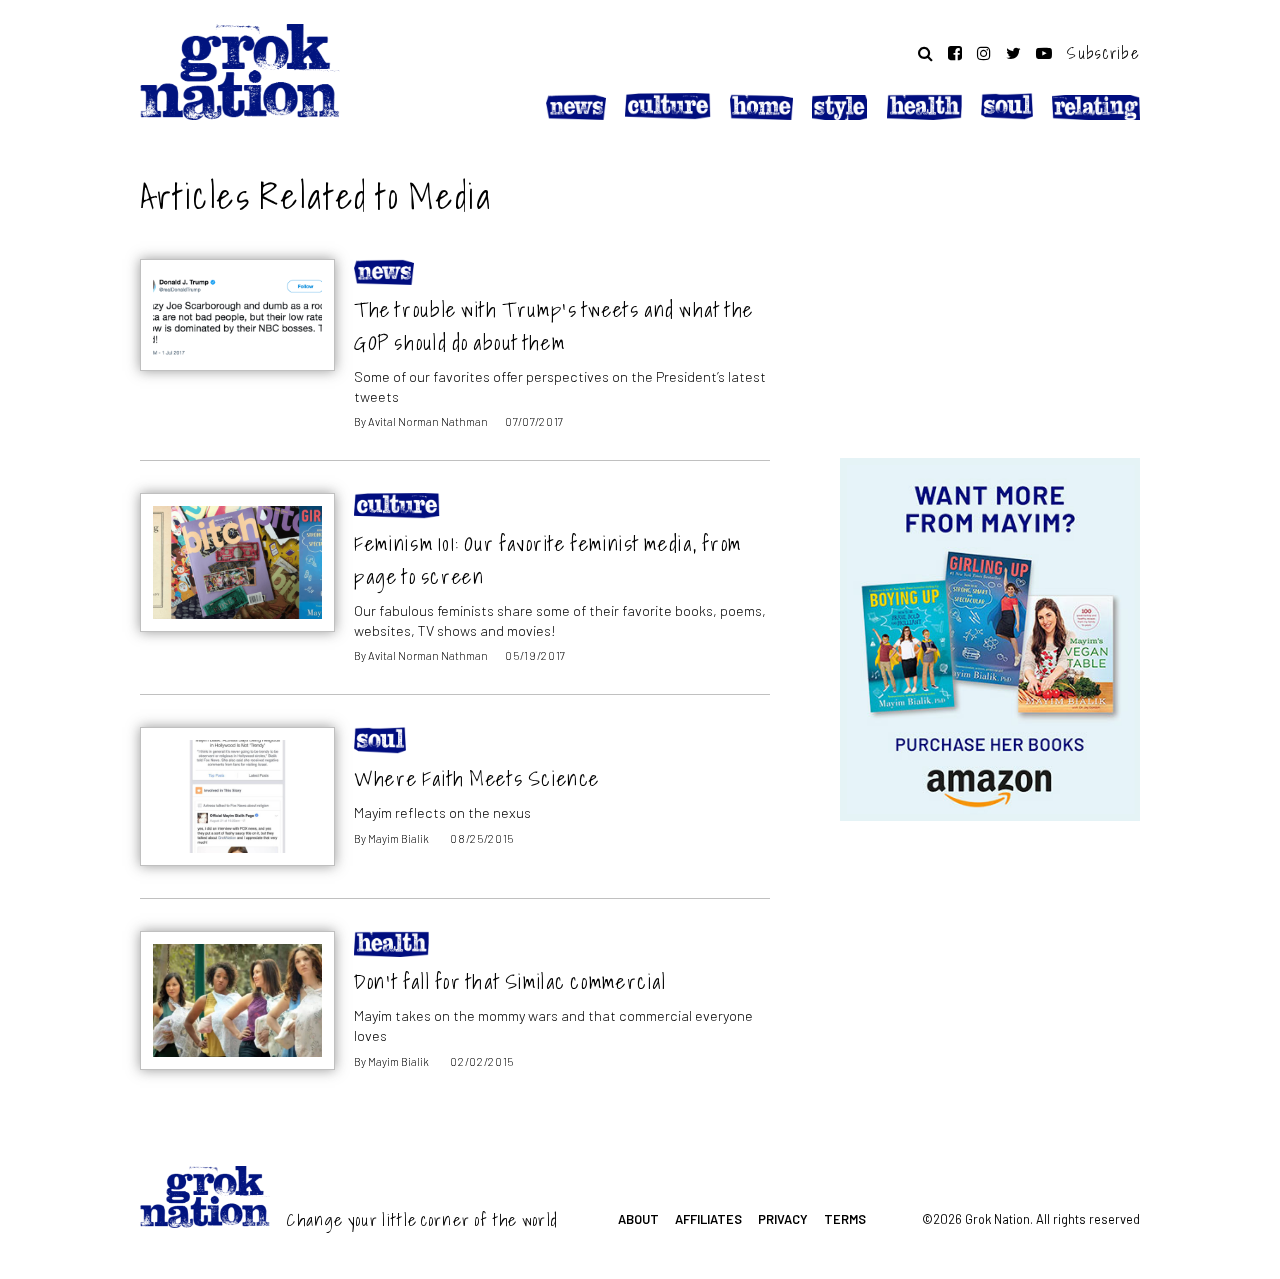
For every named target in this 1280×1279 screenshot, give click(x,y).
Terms (845, 1219)
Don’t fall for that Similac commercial (510, 981)
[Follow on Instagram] (984, 53)
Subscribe (1103, 53)
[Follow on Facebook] (955, 53)
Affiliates (708, 1219)
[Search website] (925, 53)
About (638, 1219)
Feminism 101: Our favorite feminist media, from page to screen (548, 560)
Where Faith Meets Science (477, 778)
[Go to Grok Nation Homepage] (240, 72)
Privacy (783, 1219)
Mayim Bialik (398, 838)
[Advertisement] (990, 293)
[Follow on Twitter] (1013, 53)
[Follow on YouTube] (1044, 53)
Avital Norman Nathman (428, 421)
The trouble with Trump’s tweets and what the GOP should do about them (554, 326)
